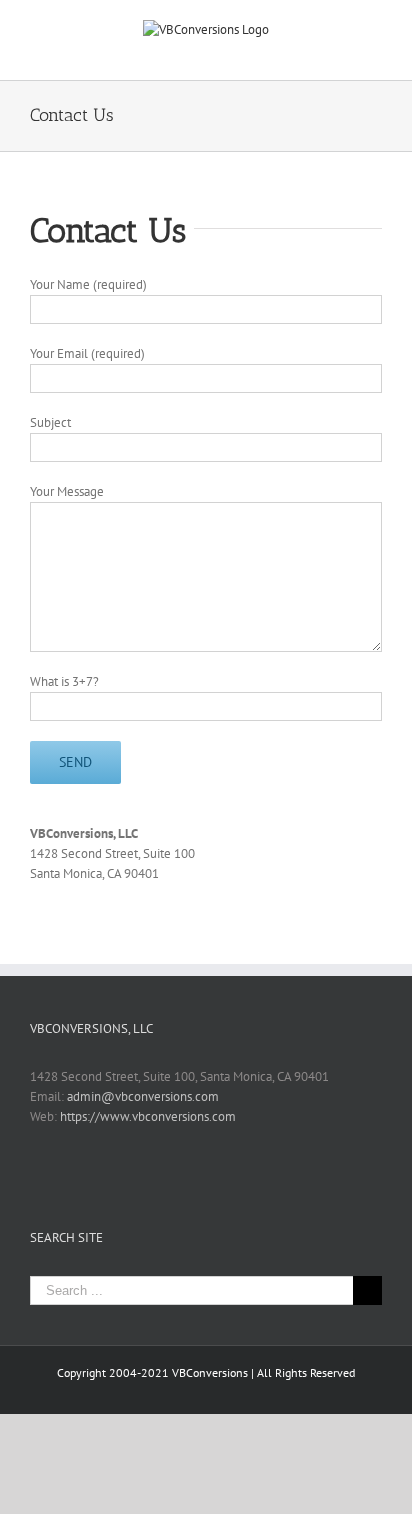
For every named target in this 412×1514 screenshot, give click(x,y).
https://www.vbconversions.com (148, 1116)
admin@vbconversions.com (143, 1096)
